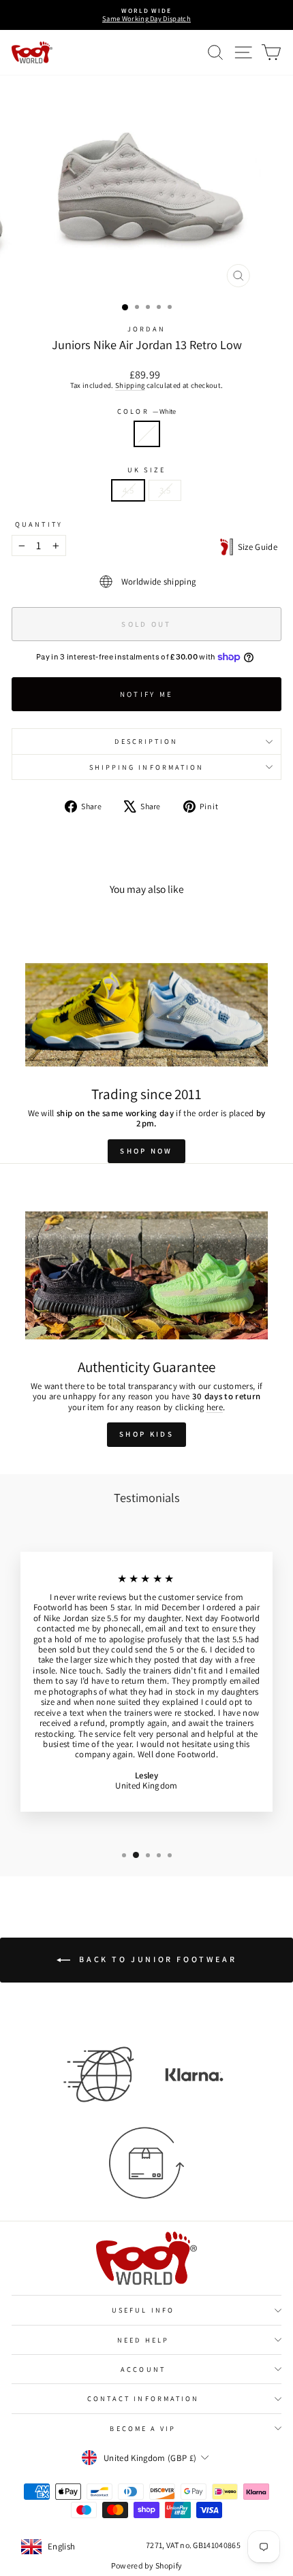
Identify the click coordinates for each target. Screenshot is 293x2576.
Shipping (130, 385)
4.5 (128, 490)
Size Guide (255, 547)
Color (146, 411)
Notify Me (147, 694)
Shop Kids (146, 1434)
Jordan (146, 329)
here (215, 1407)
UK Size (146, 470)
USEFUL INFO (143, 2310)
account (143, 2369)
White (147, 434)
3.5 (165, 490)
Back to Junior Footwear (156, 1959)
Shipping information (147, 767)
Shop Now (146, 1151)
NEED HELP (143, 2340)
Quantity (39, 524)
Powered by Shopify (147, 2565)
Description (146, 741)
